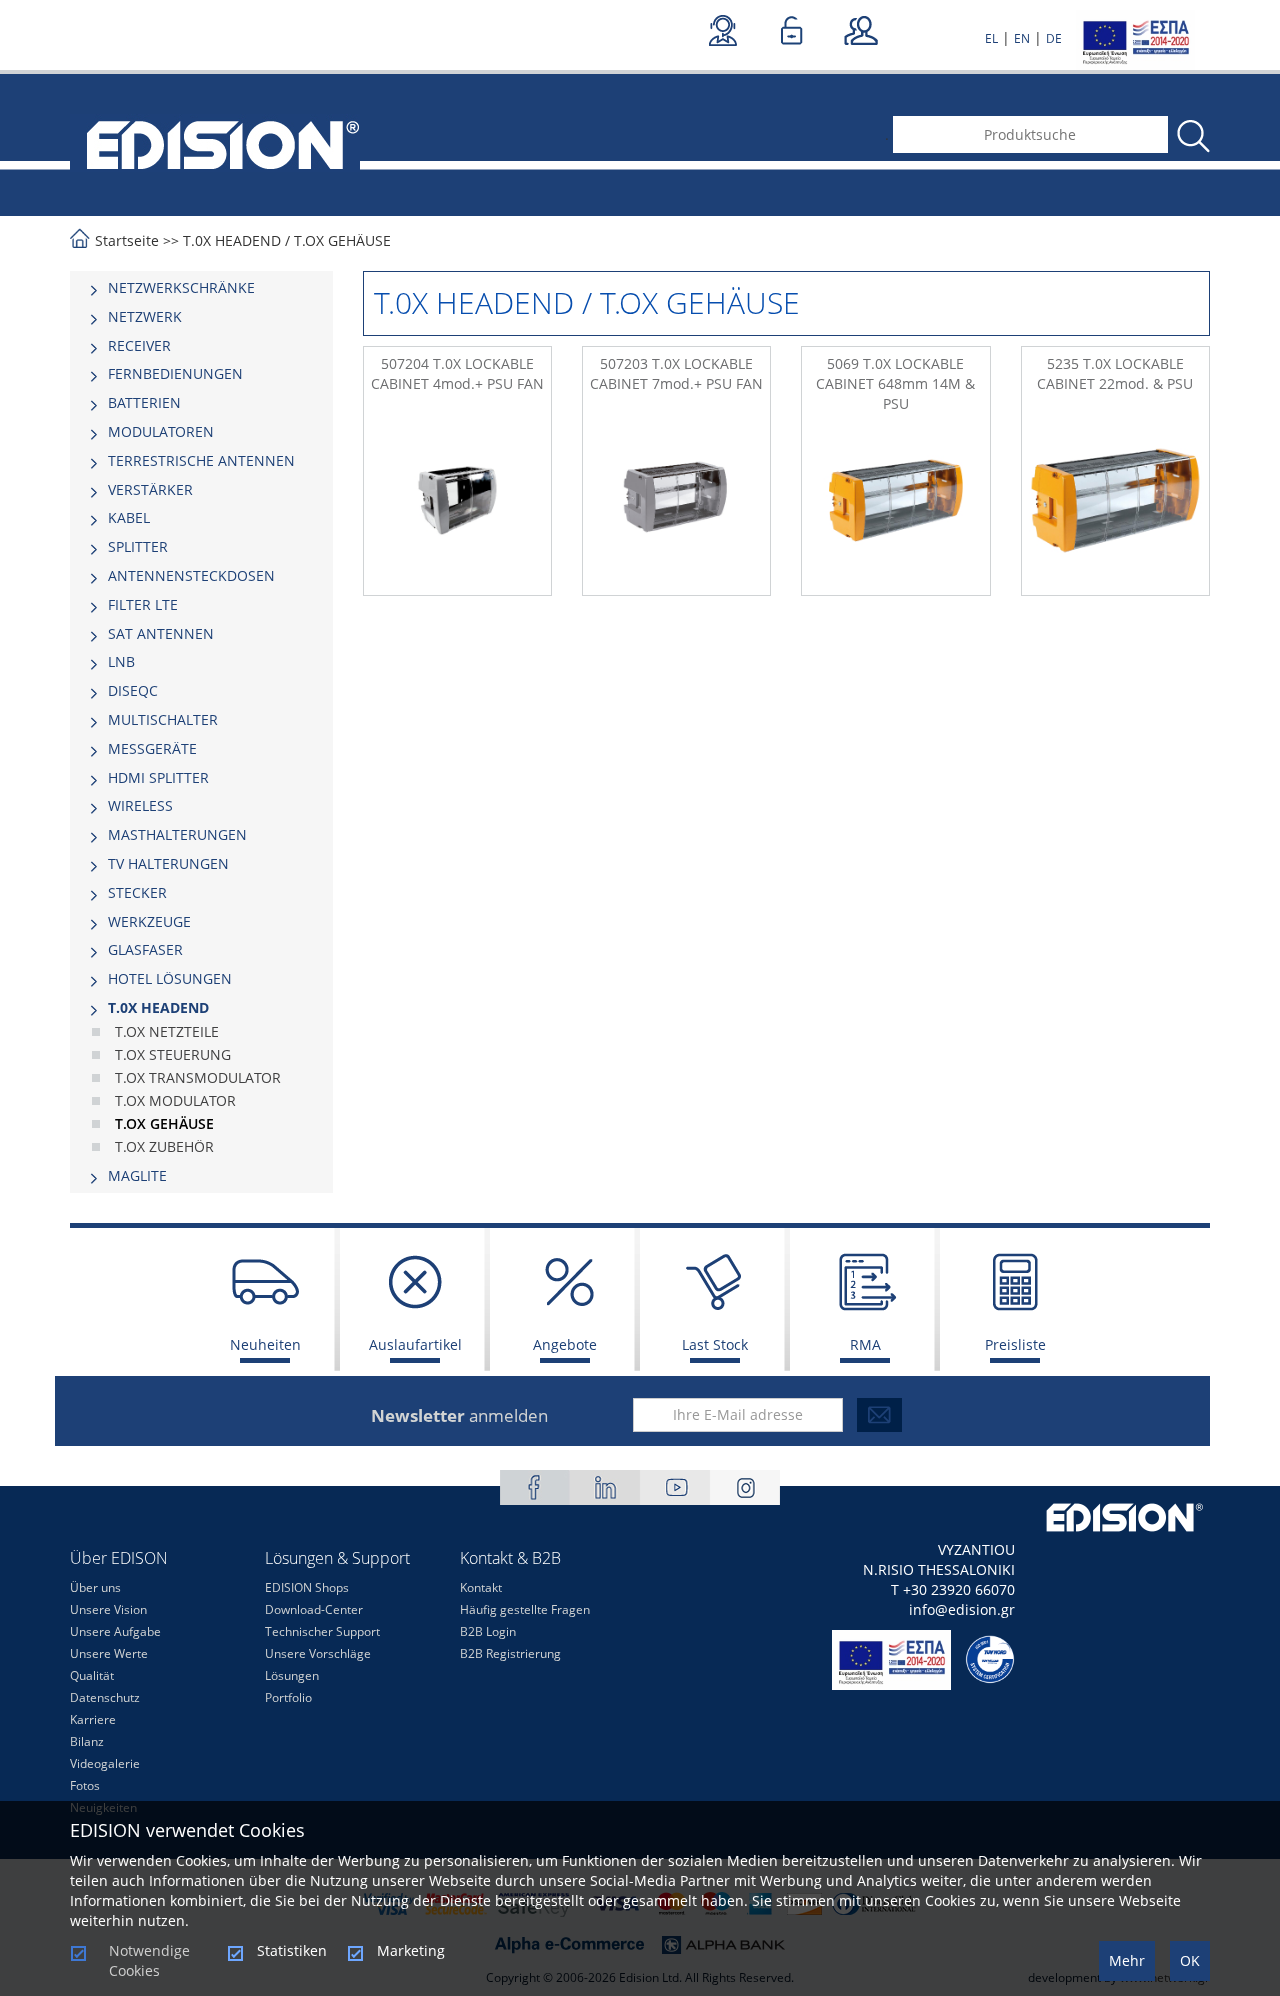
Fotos (85, 1785)
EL (991, 38)
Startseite (127, 240)
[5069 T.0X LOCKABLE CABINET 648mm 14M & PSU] (895, 501)
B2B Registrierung (510, 1653)
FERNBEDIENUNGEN (175, 373)
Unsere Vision (108, 1609)
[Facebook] (535, 1487)
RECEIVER (139, 345)
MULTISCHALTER (163, 719)
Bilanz (87, 1741)
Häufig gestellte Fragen (525, 1609)
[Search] (1192, 136)
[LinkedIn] (605, 1487)
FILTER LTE (143, 604)
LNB (121, 661)
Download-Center (314, 1609)
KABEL (129, 517)
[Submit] (879, 1415)
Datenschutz (105, 1697)
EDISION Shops (307, 1587)
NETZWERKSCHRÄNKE (181, 287)
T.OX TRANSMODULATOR (198, 1077)
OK (1190, 1960)
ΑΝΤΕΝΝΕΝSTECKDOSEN (191, 575)
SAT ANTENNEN (161, 633)
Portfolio (288, 1697)
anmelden (459, 1415)
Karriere (93, 1719)
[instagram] (745, 1487)
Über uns (95, 1587)
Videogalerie (105, 1763)
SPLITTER (138, 546)
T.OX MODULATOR (175, 1100)
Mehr (1127, 1960)
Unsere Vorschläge (318, 1653)
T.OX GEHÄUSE (342, 240)
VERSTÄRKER (150, 489)
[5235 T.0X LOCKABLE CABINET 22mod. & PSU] (1115, 501)
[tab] (201, 288)
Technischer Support (322, 1631)
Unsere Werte (109, 1653)
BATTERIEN (144, 402)
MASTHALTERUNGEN (177, 834)
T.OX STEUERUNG (173, 1054)
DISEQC (133, 690)
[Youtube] (675, 1487)
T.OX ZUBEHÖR (164, 1146)
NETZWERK (145, 316)
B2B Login (488, 1631)
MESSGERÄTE (152, 748)
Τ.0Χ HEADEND (232, 240)
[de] (215, 143)
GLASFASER (145, 949)
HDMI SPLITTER (158, 777)
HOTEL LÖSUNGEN (170, 978)
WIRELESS (140, 805)
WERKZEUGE (149, 921)
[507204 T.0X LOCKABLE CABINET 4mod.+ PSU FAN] (457, 501)
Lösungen (292, 1675)
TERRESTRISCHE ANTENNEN (201, 460)
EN (1022, 38)
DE (1054, 38)
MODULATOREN (161, 431)
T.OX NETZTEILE (167, 1031)
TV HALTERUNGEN (168, 863)
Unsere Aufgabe (115, 1631)
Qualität (92, 1675)
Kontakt (481, 1587)
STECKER (137, 892)
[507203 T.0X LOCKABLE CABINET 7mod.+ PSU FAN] (676, 501)
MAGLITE (137, 1175)
